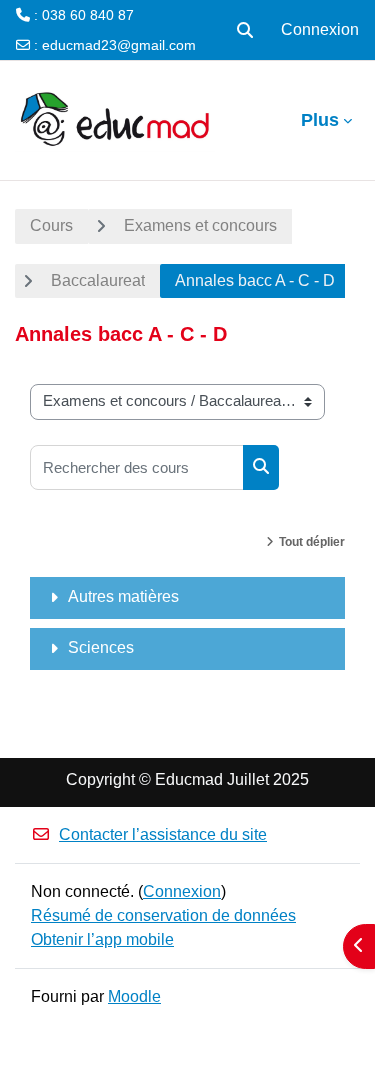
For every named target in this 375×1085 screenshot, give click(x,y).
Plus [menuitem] (320, 120)
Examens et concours (200, 225)
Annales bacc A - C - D (255, 280)
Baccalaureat (98, 280)
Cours (51, 225)
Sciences (101, 647)
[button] (245, 30)
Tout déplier (312, 542)
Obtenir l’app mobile (102, 939)
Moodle (134, 996)
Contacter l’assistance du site (163, 834)
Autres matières (123, 596)
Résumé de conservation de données (163, 915)
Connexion (320, 29)
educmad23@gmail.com (119, 45)
